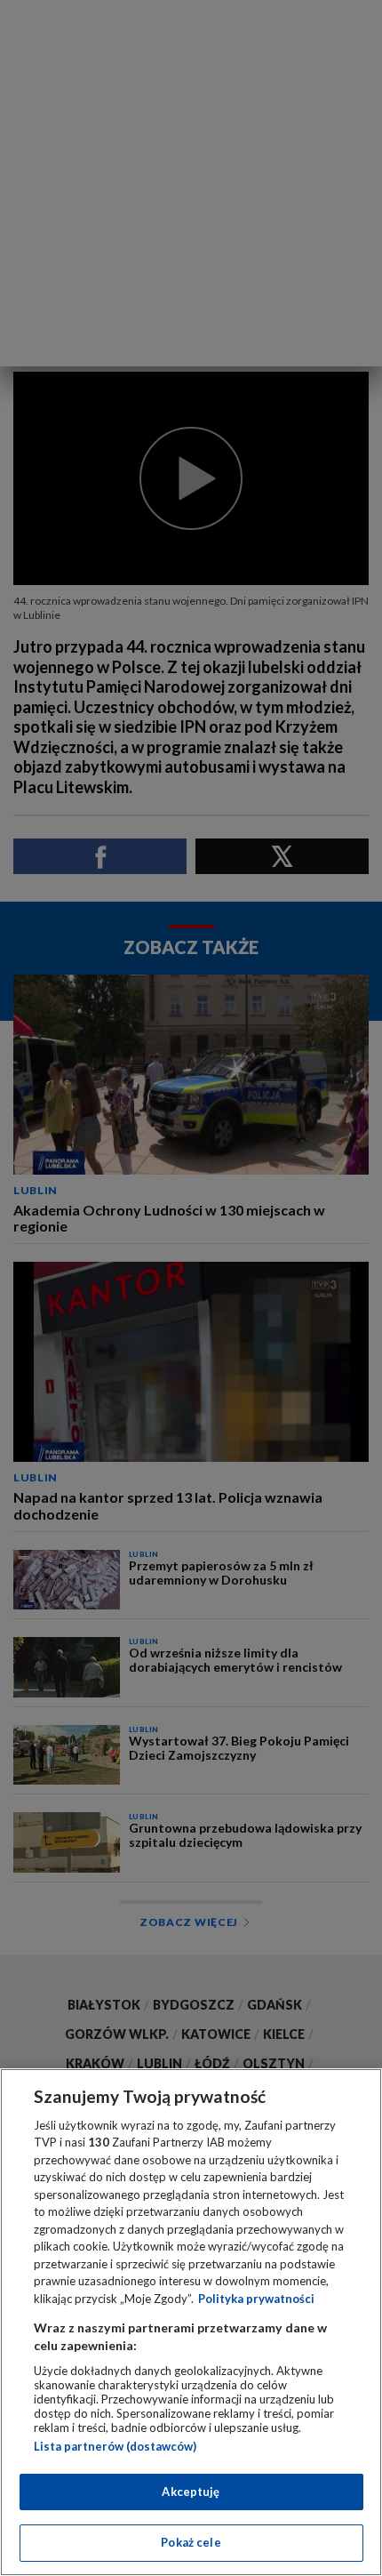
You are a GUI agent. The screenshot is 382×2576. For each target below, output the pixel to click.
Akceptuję (191, 2492)
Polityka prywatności (256, 2299)
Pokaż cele (191, 2542)
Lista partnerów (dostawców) (115, 2446)
